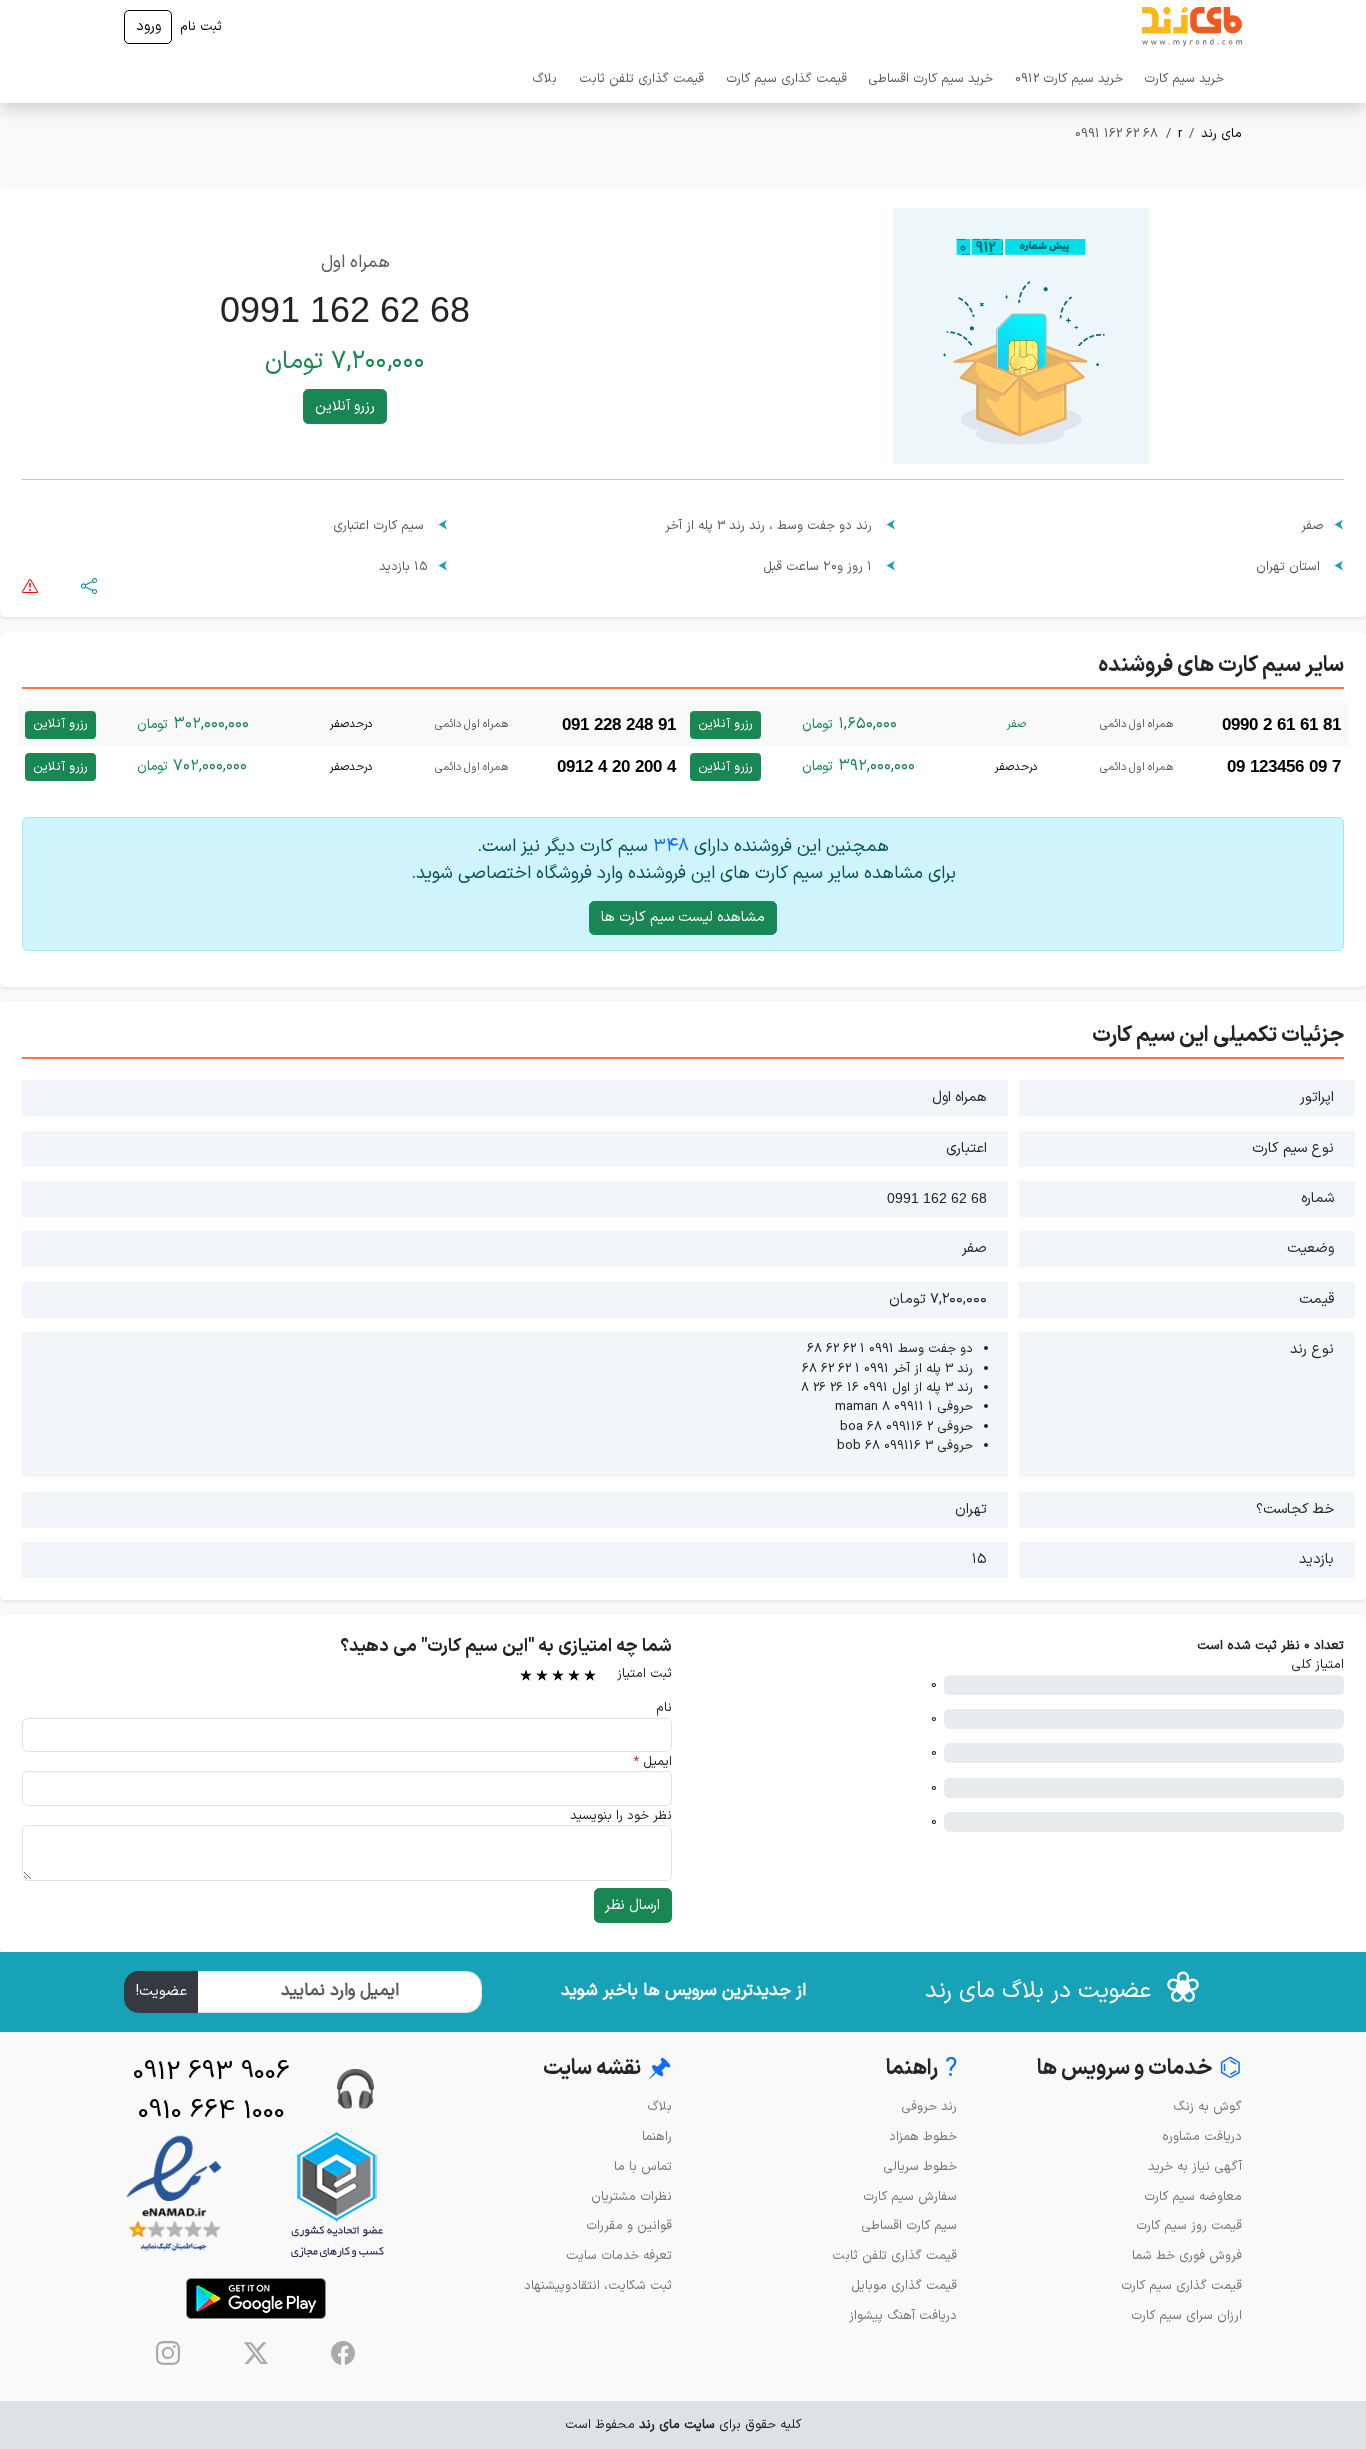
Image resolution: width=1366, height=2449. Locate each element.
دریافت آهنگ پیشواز (903, 2315)
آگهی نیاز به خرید (1195, 2166)
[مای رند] (1192, 27)
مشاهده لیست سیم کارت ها (683, 917)
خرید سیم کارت (1184, 78)
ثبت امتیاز (644, 1673)
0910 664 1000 (211, 2111)
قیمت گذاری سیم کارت (786, 78)
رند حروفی (929, 2106)
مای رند (1221, 133)
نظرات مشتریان (631, 2196)
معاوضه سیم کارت (1193, 2196)
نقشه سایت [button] (607, 2069)
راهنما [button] (921, 2069)
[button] (89, 585)
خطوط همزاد (923, 2136)
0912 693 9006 (211, 2072)
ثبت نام (201, 26)
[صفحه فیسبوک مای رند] (343, 2353)
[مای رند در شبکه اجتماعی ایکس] (256, 2353)
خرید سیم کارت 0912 (1069, 78)
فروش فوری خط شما (1187, 2255)
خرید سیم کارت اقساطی (930, 78)
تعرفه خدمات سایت (619, 2255)
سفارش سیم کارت (910, 2196)
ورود (148, 26)
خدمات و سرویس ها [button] (1139, 2069)
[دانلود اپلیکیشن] (255, 2298)
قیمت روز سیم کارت (1189, 2225)
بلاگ (544, 78)
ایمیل (652, 1761)
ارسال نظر (632, 1905)
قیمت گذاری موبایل (904, 2285)
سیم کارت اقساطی (909, 2225)
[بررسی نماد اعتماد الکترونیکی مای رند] (174, 2194)
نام (664, 1707)
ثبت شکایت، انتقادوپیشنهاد (598, 2285)
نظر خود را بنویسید (621, 1815)
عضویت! (161, 1991)
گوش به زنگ (1207, 2106)
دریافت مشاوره (1202, 2136)
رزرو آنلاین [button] (345, 406)
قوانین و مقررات (629, 2225)
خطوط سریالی (920, 2166)
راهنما (657, 2136)
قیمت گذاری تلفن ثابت (641, 78)
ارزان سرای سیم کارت (1186, 2315)
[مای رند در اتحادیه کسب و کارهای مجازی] (337, 2194)
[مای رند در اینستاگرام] (168, 2353)
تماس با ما (643, 2166)
